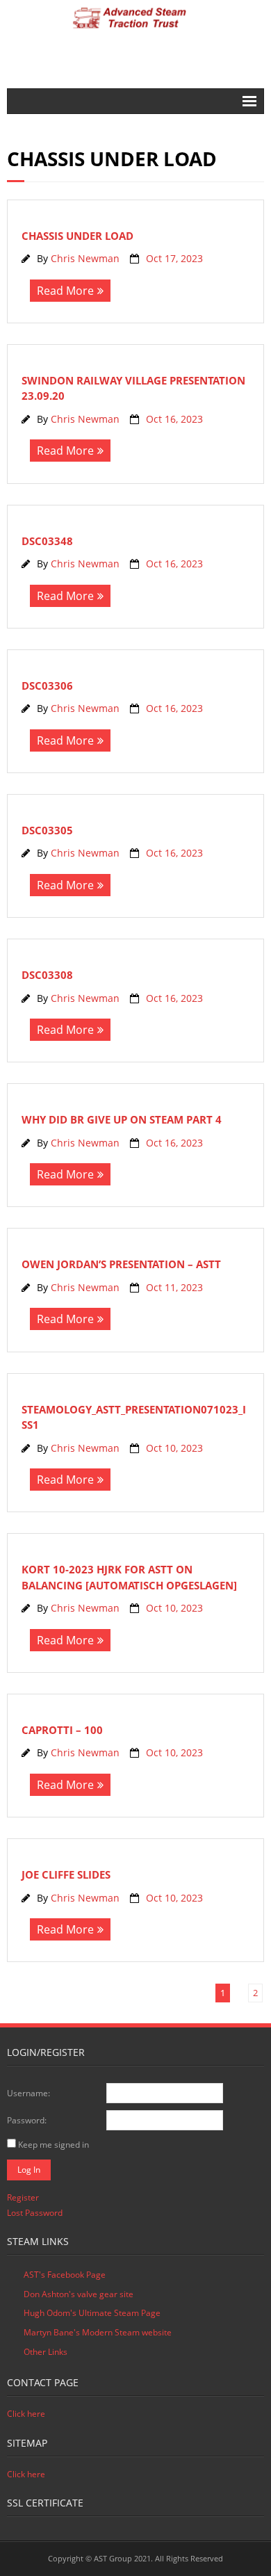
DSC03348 (47, 541)
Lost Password (35, 2213)
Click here (26, 2414)
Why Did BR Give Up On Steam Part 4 (122, 1119)
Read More (65, 291)
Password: (27, 2120)
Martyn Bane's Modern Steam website (98, 2332)
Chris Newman (85, 258)
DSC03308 (47, 975)
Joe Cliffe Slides (66, 1874)
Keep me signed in (54, 2145)
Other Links (46, 2352)
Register (23, 2197)
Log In (29, 2170)
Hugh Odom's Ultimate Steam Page (92, 2313)
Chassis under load (77, 236)
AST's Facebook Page (65, 2275)
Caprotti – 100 (62, 1730)
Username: (28, 2093)
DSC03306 (47, 686)
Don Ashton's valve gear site (79, 2294)
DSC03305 (47, 830)
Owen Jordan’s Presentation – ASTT (121, 1264)
